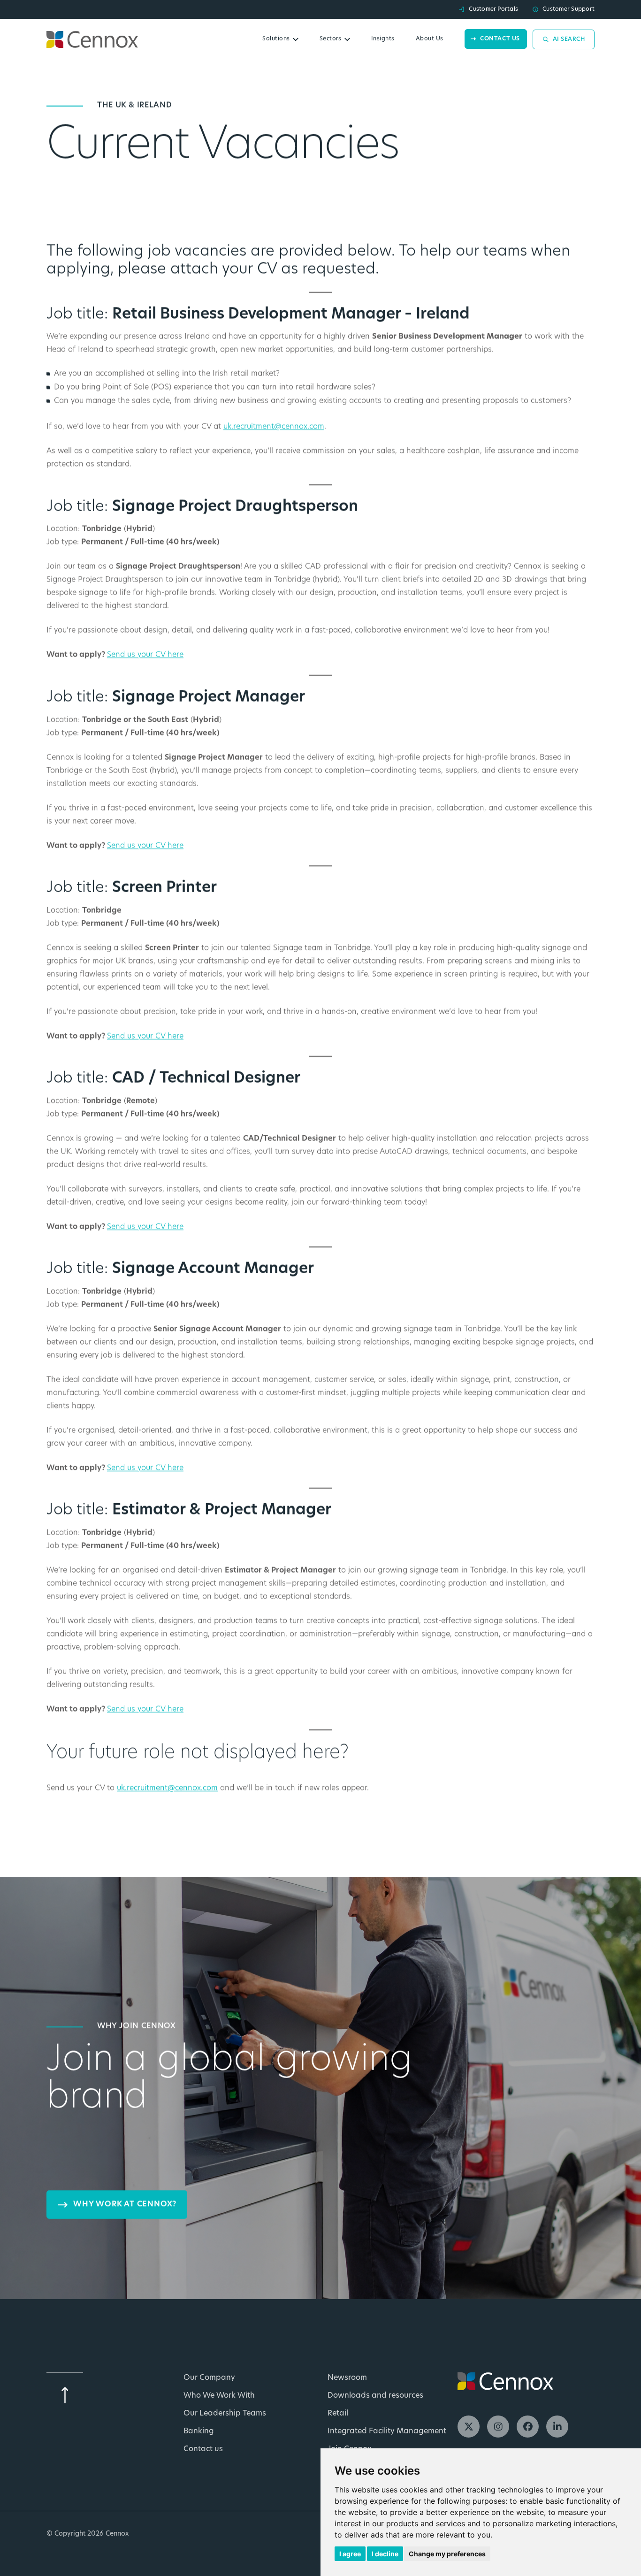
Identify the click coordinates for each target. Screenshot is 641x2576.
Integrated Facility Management (387, 2431)
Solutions (276, 39)
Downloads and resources (375, 2396)
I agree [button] (350, 2554)
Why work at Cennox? (125, 2204)
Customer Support (569, 9)
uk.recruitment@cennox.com (274, 427)
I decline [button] (385, 2554)
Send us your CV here (145, 655)
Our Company (209, 2378)
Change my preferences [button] (447, 2554)
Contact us (500, 39)
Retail (338, 2414)
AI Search (569, 39)
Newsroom (347, 2378)
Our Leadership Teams (225, 2414)
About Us (430, 39)
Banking (199, 2431)
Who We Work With (219, 2396)
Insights (383, 39)
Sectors (331, 39)
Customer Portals (493, 9)
